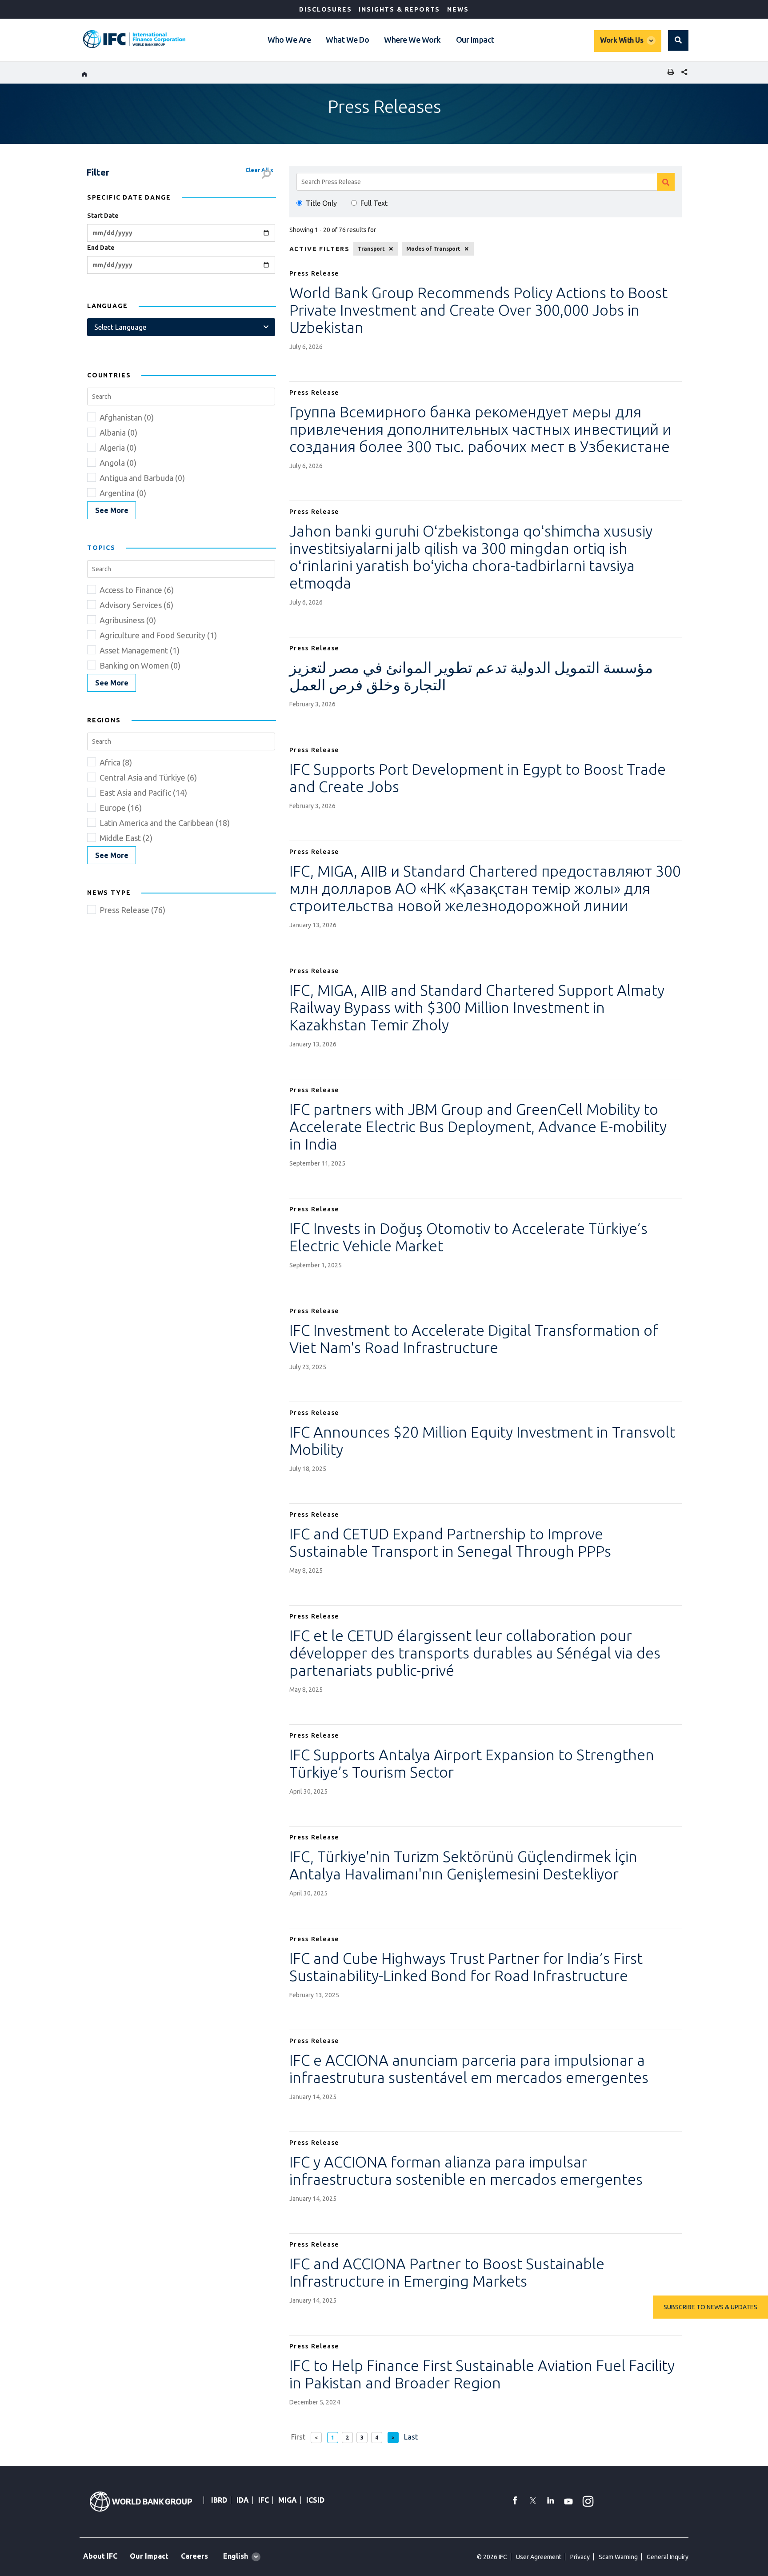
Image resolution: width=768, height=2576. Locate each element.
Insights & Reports (399, 9)
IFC (264, 2500)
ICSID (315, 2500)
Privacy (580, 2557)
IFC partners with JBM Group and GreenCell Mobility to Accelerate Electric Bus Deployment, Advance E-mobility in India (478, 1126)
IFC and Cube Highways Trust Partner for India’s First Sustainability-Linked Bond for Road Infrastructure (466, 1967)
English (236, 2556)
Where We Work (412, 40)
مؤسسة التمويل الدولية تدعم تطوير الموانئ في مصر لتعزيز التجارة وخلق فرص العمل (471, 676)
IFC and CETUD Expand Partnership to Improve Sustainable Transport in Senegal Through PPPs (450, 1542)
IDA (243, 2500)
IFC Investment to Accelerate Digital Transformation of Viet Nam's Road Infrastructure (474, 1339)
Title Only (321, 203)
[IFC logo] (134, 39)
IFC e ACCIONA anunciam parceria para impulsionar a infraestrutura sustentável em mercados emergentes (469, 2069)
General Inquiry (668, 2557)
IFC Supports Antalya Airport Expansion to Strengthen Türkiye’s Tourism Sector (472, 1763)
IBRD (219, 2500)
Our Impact (475, 40)
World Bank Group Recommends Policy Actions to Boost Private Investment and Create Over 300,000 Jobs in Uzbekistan (478, 310)
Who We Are (289, 40)
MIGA (288, 2500)
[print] (668, 73)
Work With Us (622, 40)
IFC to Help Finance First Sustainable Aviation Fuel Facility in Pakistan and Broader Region (482, 2374)
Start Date (103, 216)
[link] (112, 510)
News (458, 9)
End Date (101, 248)
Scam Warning (618, 2557)
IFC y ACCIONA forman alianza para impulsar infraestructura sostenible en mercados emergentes (466, 2170)
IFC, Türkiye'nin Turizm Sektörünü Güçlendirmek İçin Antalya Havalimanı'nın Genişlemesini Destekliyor (463, 1865)
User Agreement (539, 2557)
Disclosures (325, 9)
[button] (678, 40)
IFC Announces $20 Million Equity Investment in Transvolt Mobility (482, 1440)
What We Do (347, 40)
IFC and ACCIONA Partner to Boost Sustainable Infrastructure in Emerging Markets (447, 2272)
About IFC (100, 2556)
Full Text (374, 203)
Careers (194, 2556)
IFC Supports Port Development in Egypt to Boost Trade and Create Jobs (478, 778)
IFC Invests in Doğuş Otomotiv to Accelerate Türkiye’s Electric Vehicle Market (468, 1237)
